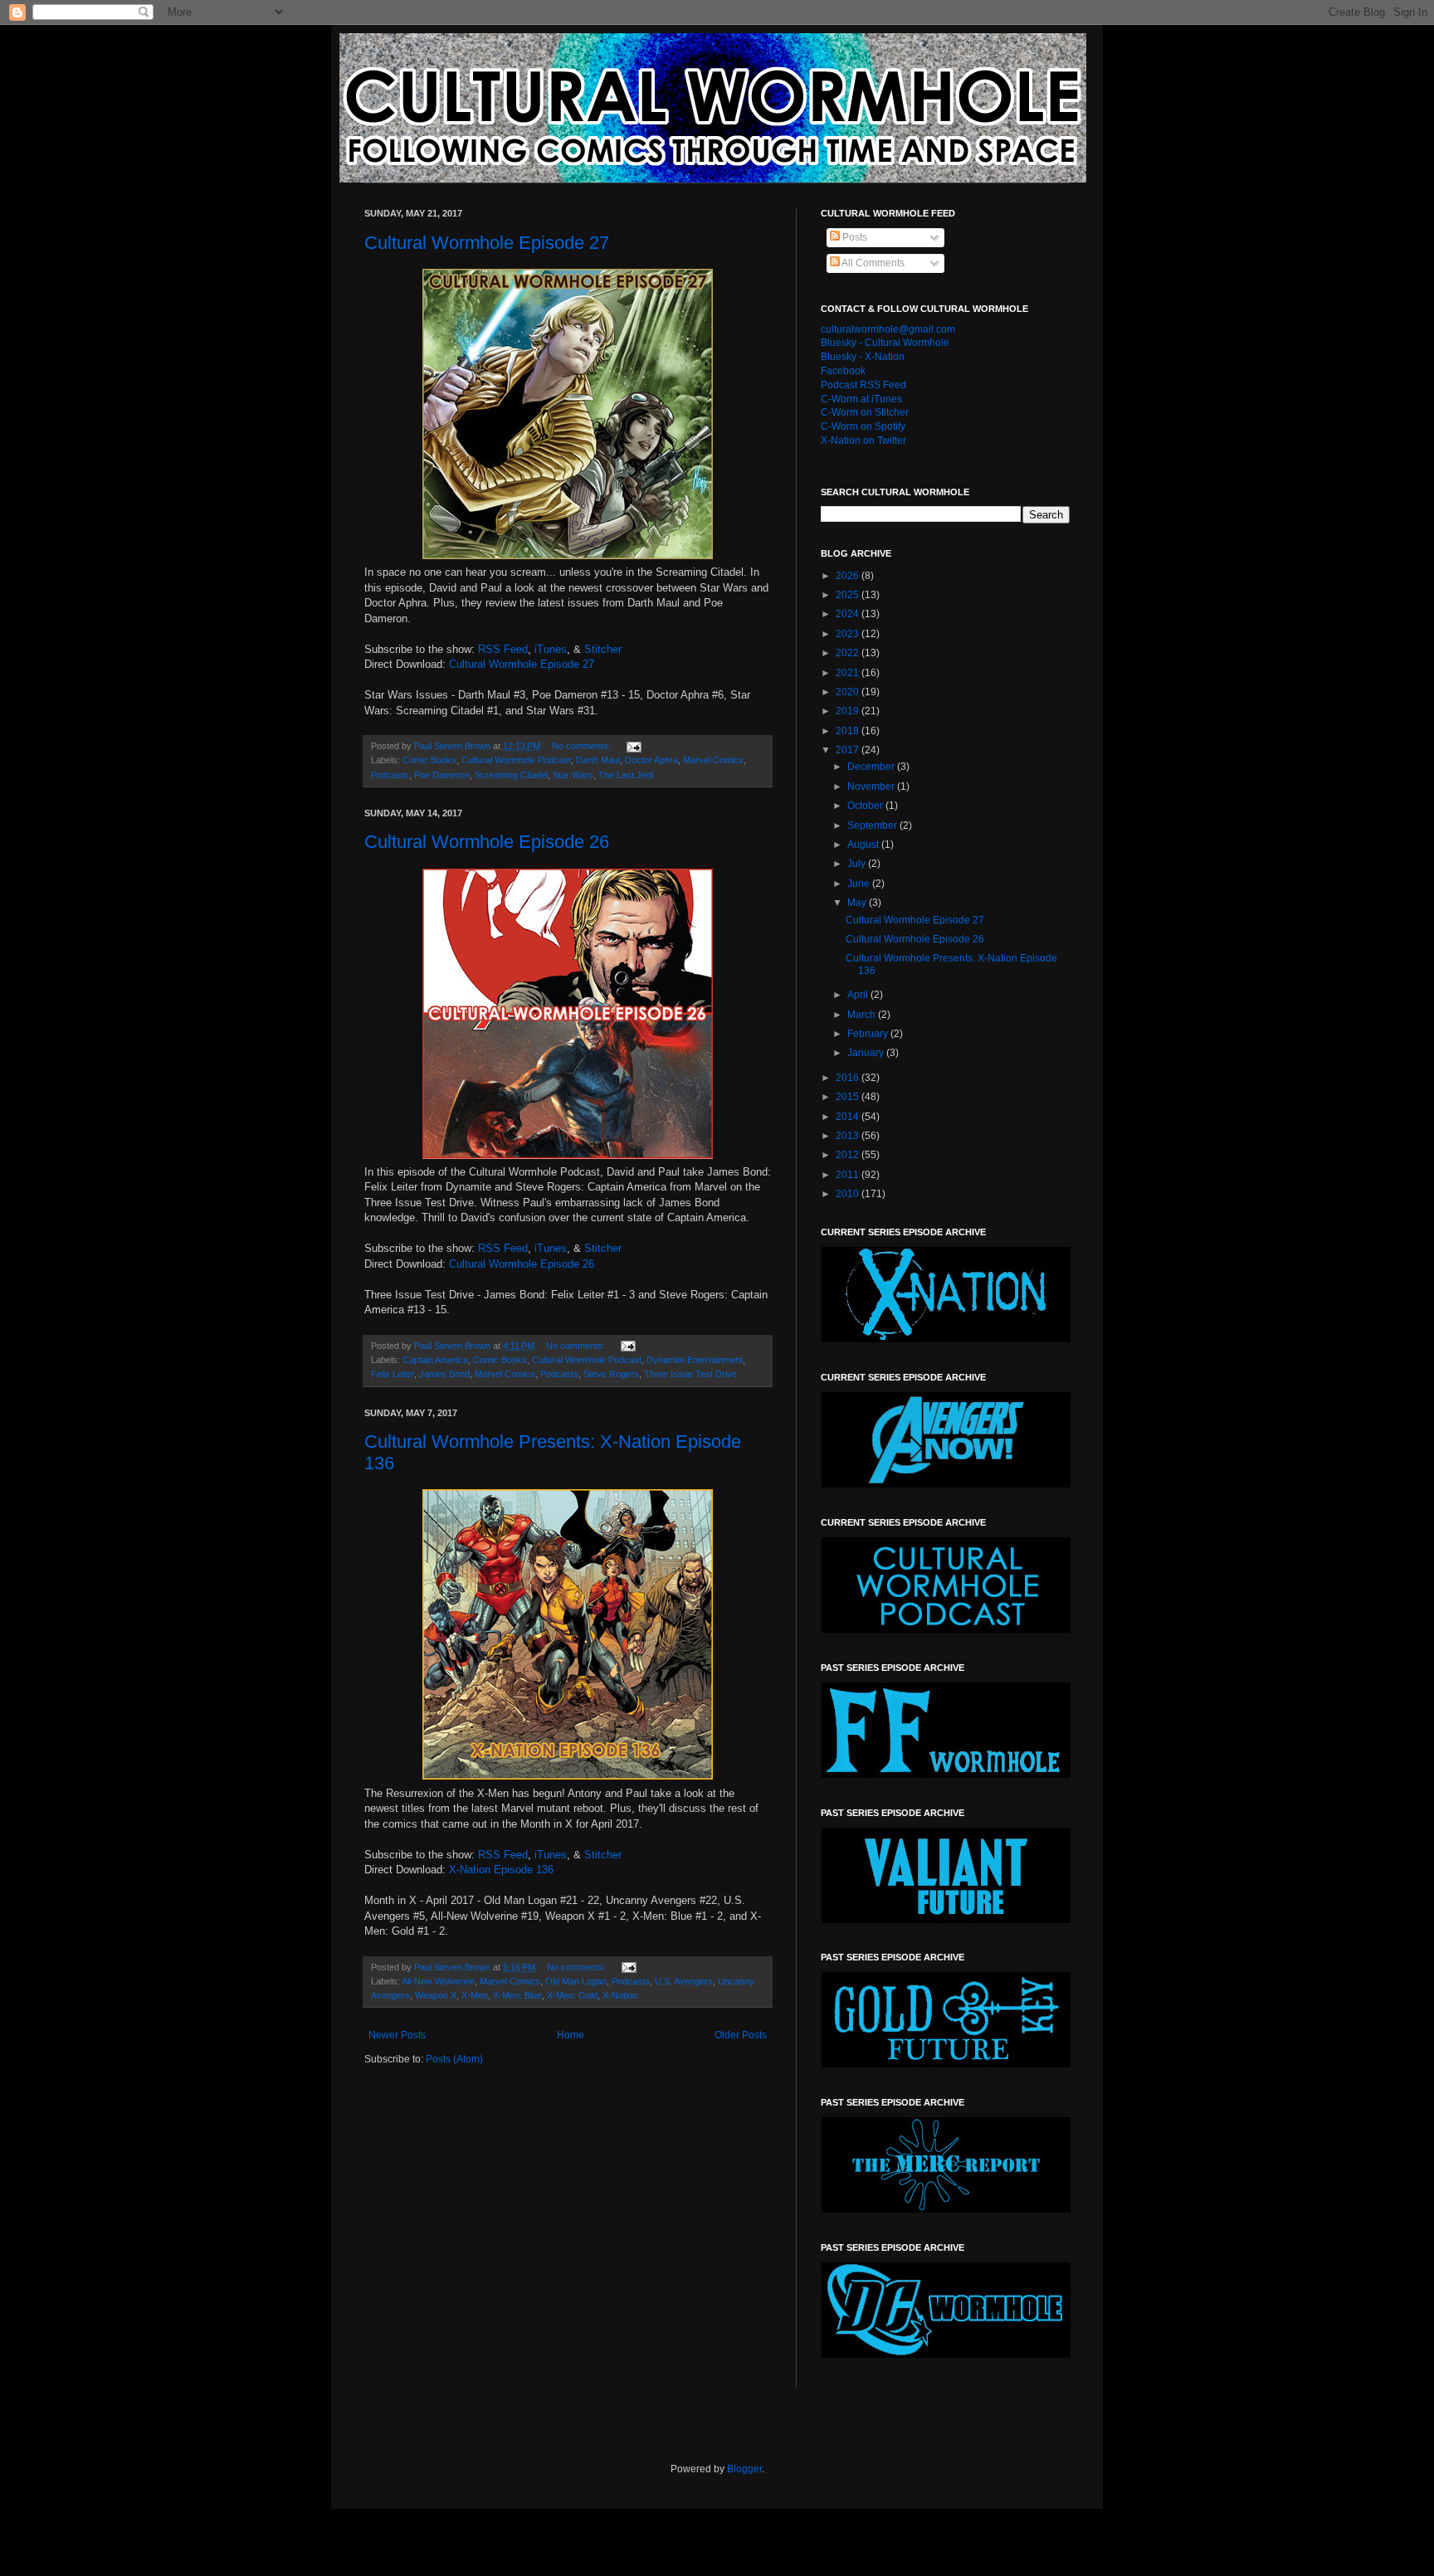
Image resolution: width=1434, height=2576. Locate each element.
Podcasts (390, 775)
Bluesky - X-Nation (863, 357)
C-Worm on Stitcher (865, 412)
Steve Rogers (611, 1374)
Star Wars (573, 775)
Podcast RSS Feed (863, 385)
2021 (849, 673)
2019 (849, 711)
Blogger (744, 2469)
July (858, 864)
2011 (849, 1175)
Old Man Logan (576, 1981)
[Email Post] (633, 746)
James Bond (444, 1374)
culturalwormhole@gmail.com (888, 329)
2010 (849, 1194)
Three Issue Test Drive (690, 1374)
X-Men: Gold (572, 1995)
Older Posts (741, 2035)
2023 (849, 634)
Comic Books (429, 760)
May (858, 903)
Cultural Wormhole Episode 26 (487, 842)
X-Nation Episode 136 (501, 1870)
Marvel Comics (713, 760)
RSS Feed (503, 649)
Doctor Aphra (651, 760)
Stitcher (603, 649)
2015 (849, 1097)
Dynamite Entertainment (695, 1360)
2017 (849, 750)
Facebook (843, 371)
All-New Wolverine (438, 1981)
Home (571, 2035)
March (863, 1015)
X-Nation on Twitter (863, 441)
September (873, 825)
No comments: (583, 746)
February (869, 1034)
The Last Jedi (626, 775)
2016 (849, 1078)
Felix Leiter (393, 1374)
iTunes (551, 649)
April (859, 995)
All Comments (872, 263)
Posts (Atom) (454, 2059)
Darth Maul (598, 760)
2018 (849, 731)
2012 (849, 1155)
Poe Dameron (442, 775)
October (866, 806)
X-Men (475, 1995)
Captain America (435, 1360)
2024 (849, 614)
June (860, 884)
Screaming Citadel (511, 775)
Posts (854, 237)
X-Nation (620, 1995)
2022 (849, 653)
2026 (849, 576)
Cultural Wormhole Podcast (516, 760)
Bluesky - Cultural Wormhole (885, 343)
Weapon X (436, 1995)
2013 (849, 1136)
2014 (849, 1117)
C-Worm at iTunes (861, 399)
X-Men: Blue (517, 1995)
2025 (849, 595)
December (872, 767)
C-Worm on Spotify (863, 426)
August (864, 845)
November (872, 786)
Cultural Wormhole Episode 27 (487, 243)
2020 (849, 692)
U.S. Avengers (684, 1981)
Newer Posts (397, 2035)
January (867, 1053)
